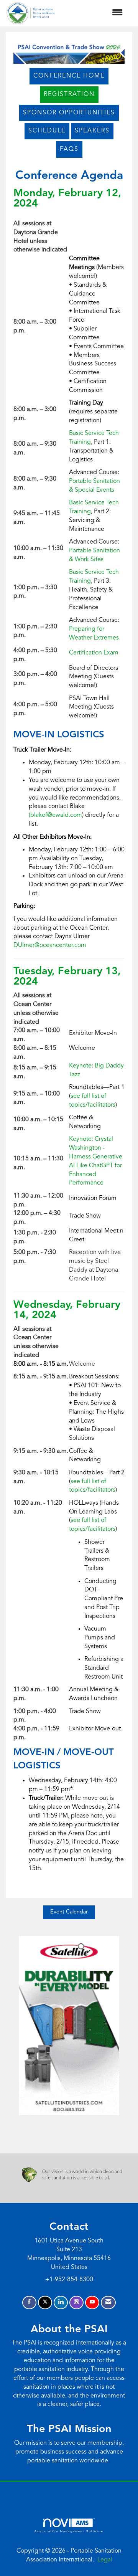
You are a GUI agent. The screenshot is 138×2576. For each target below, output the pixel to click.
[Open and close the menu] (93, 13)
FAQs (69, 149)
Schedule (47, 131)
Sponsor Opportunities (69, 113)
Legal (105, 2560)
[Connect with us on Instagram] (76, 2303)
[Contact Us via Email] (108, 2303)
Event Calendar (69, 1912)
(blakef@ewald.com (55, 815)
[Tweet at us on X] (45, 2303)
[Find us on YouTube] (92, 2303)
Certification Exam (94, 653)
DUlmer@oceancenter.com (50, 945)
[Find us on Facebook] (29, 2303)
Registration (69, 94)
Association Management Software (69, 2531)
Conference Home (69, 76)
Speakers (92, 131)
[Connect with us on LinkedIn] (61, 2303)
